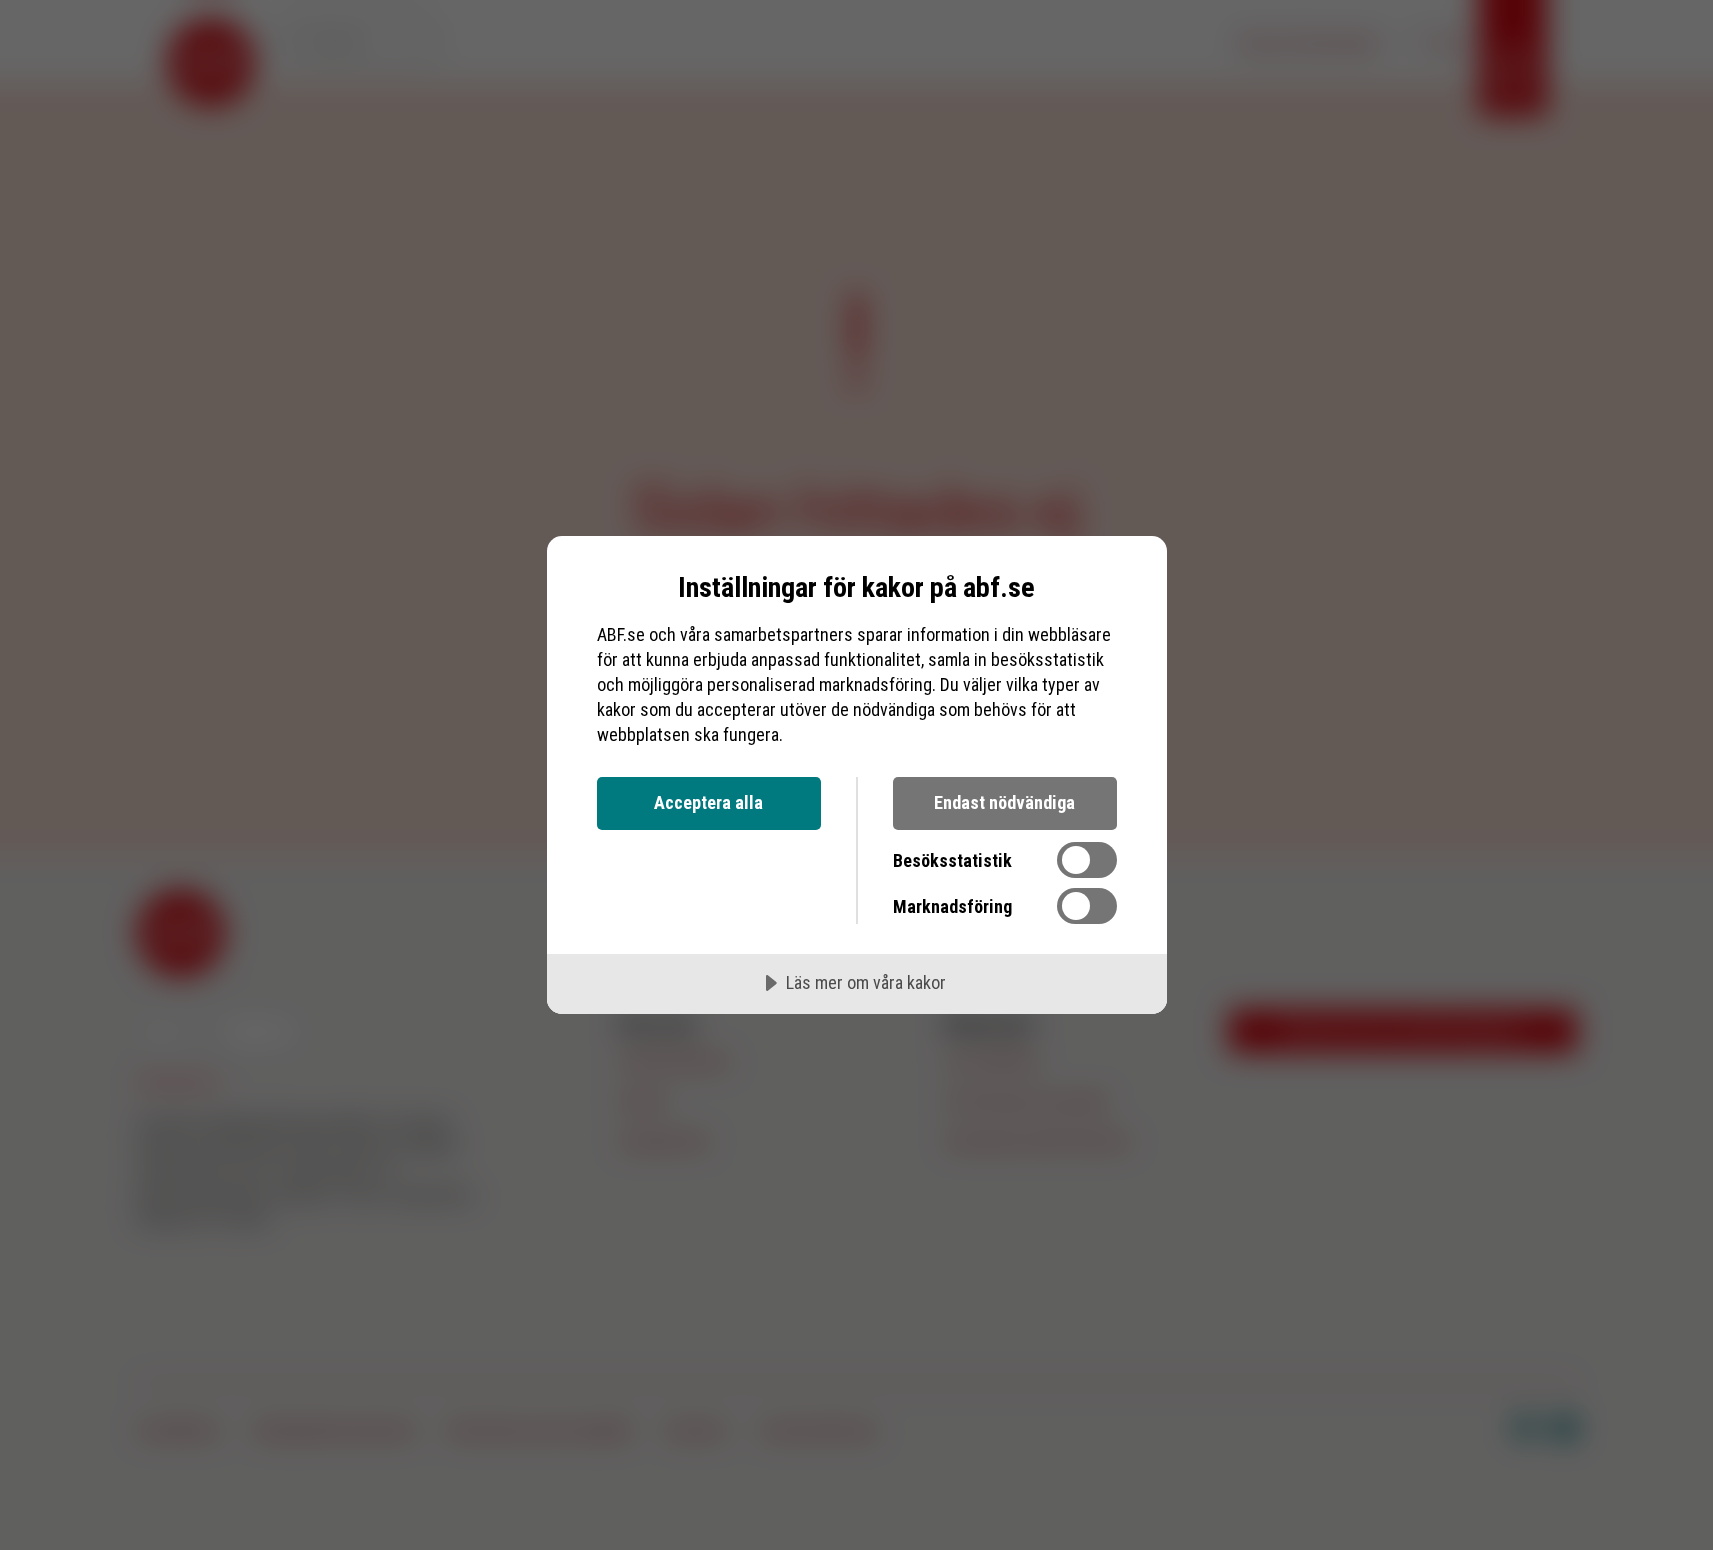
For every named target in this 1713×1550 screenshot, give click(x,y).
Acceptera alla (708, 802)
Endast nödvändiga (1004, 802)
